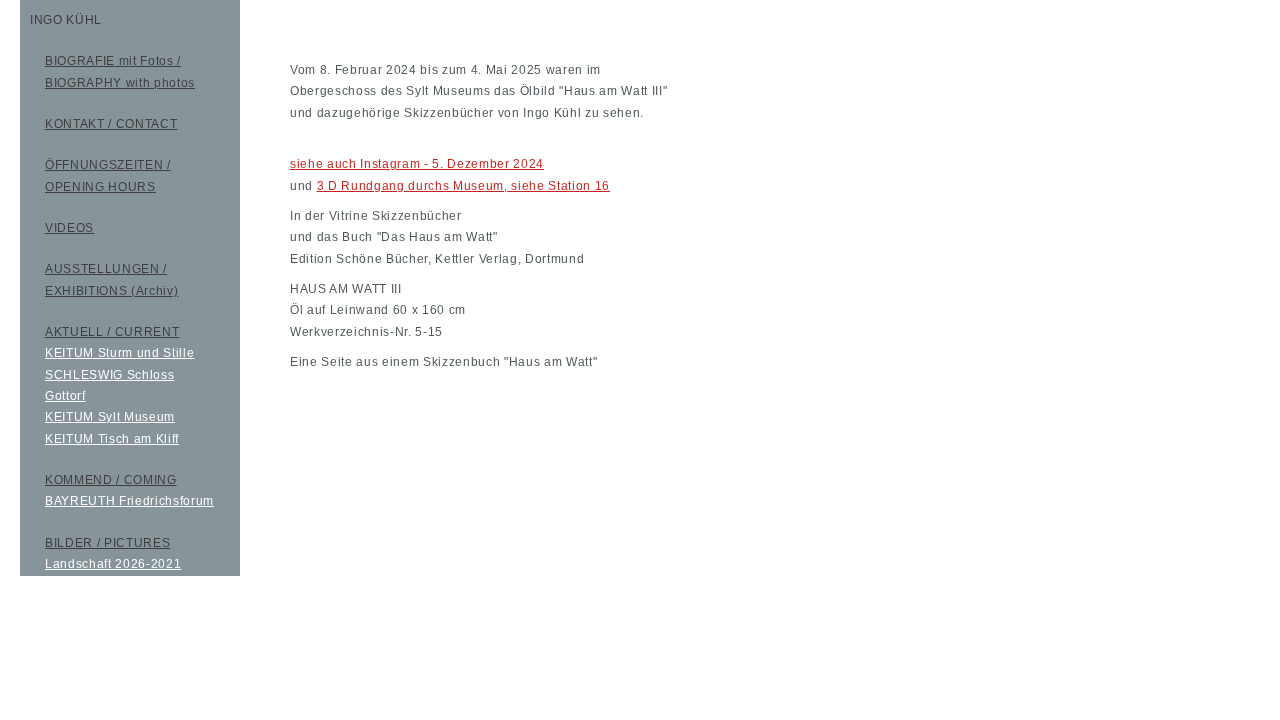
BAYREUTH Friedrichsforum (129, 501)
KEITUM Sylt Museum (110, 417)
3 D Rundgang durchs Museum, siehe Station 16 (463, 186)
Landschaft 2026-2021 (113, 564)
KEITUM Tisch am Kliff (112, 439)
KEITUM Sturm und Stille (119, 353)
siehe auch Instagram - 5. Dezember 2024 (417, 164)
